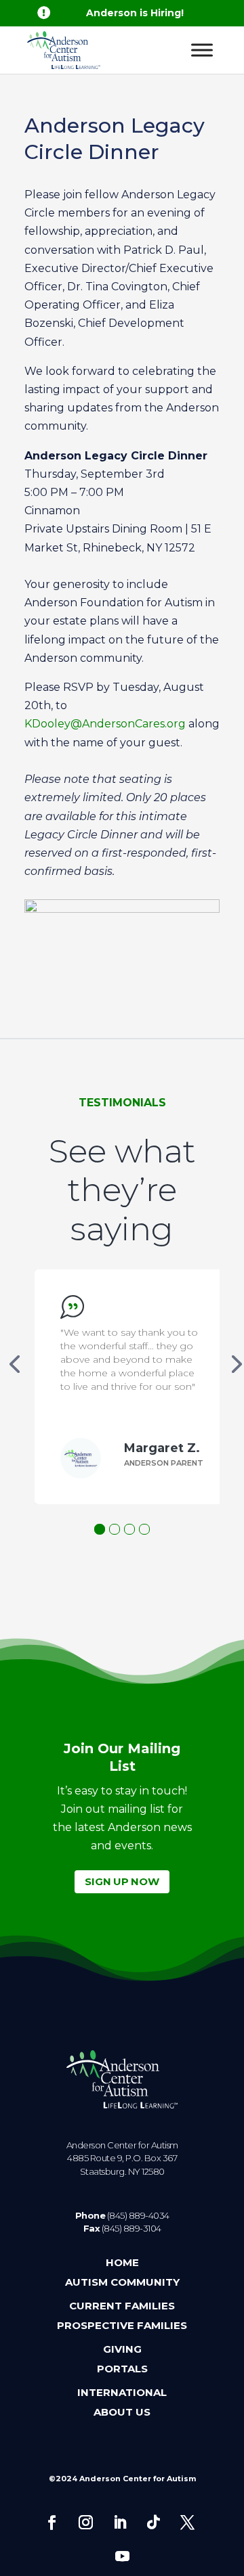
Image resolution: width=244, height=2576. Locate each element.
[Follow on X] (187, 2523)
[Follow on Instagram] (85, 2523)
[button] (100, 1529)
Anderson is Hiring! (135, 13)
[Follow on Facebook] (52, 2523)
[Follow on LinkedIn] (119, 2523)
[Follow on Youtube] (122, 2556)
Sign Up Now (122, 1881)
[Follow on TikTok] (153, 2523)
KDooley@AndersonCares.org (105, 724)
